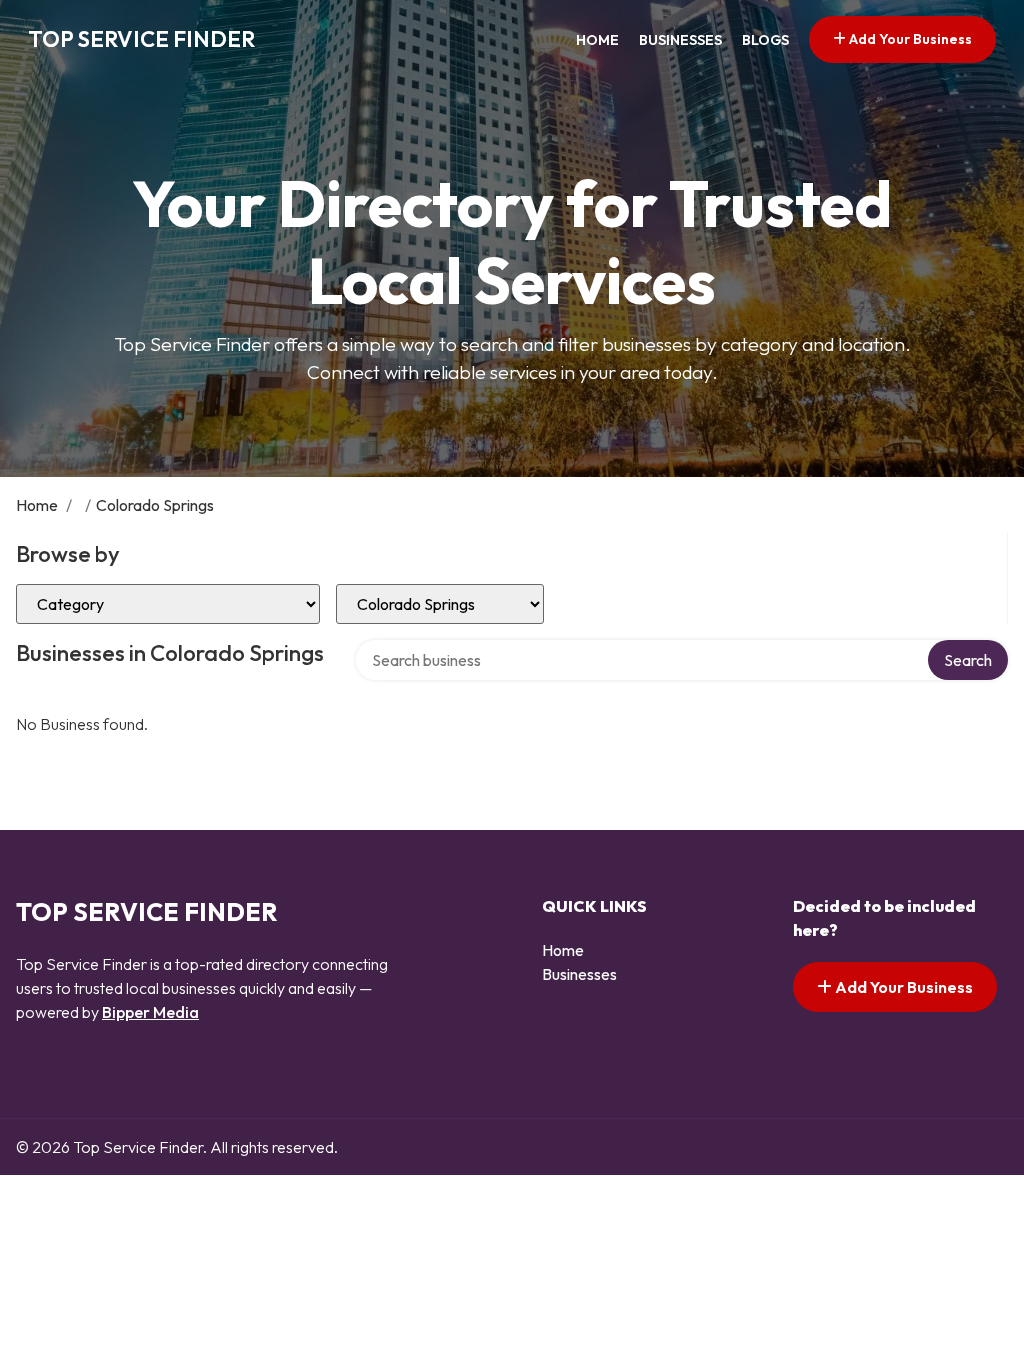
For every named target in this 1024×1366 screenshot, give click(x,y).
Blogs (765, 40)
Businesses (680, 40)
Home (597, 40)
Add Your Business (909, 39)
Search (968, 660)
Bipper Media (150, 1012)
